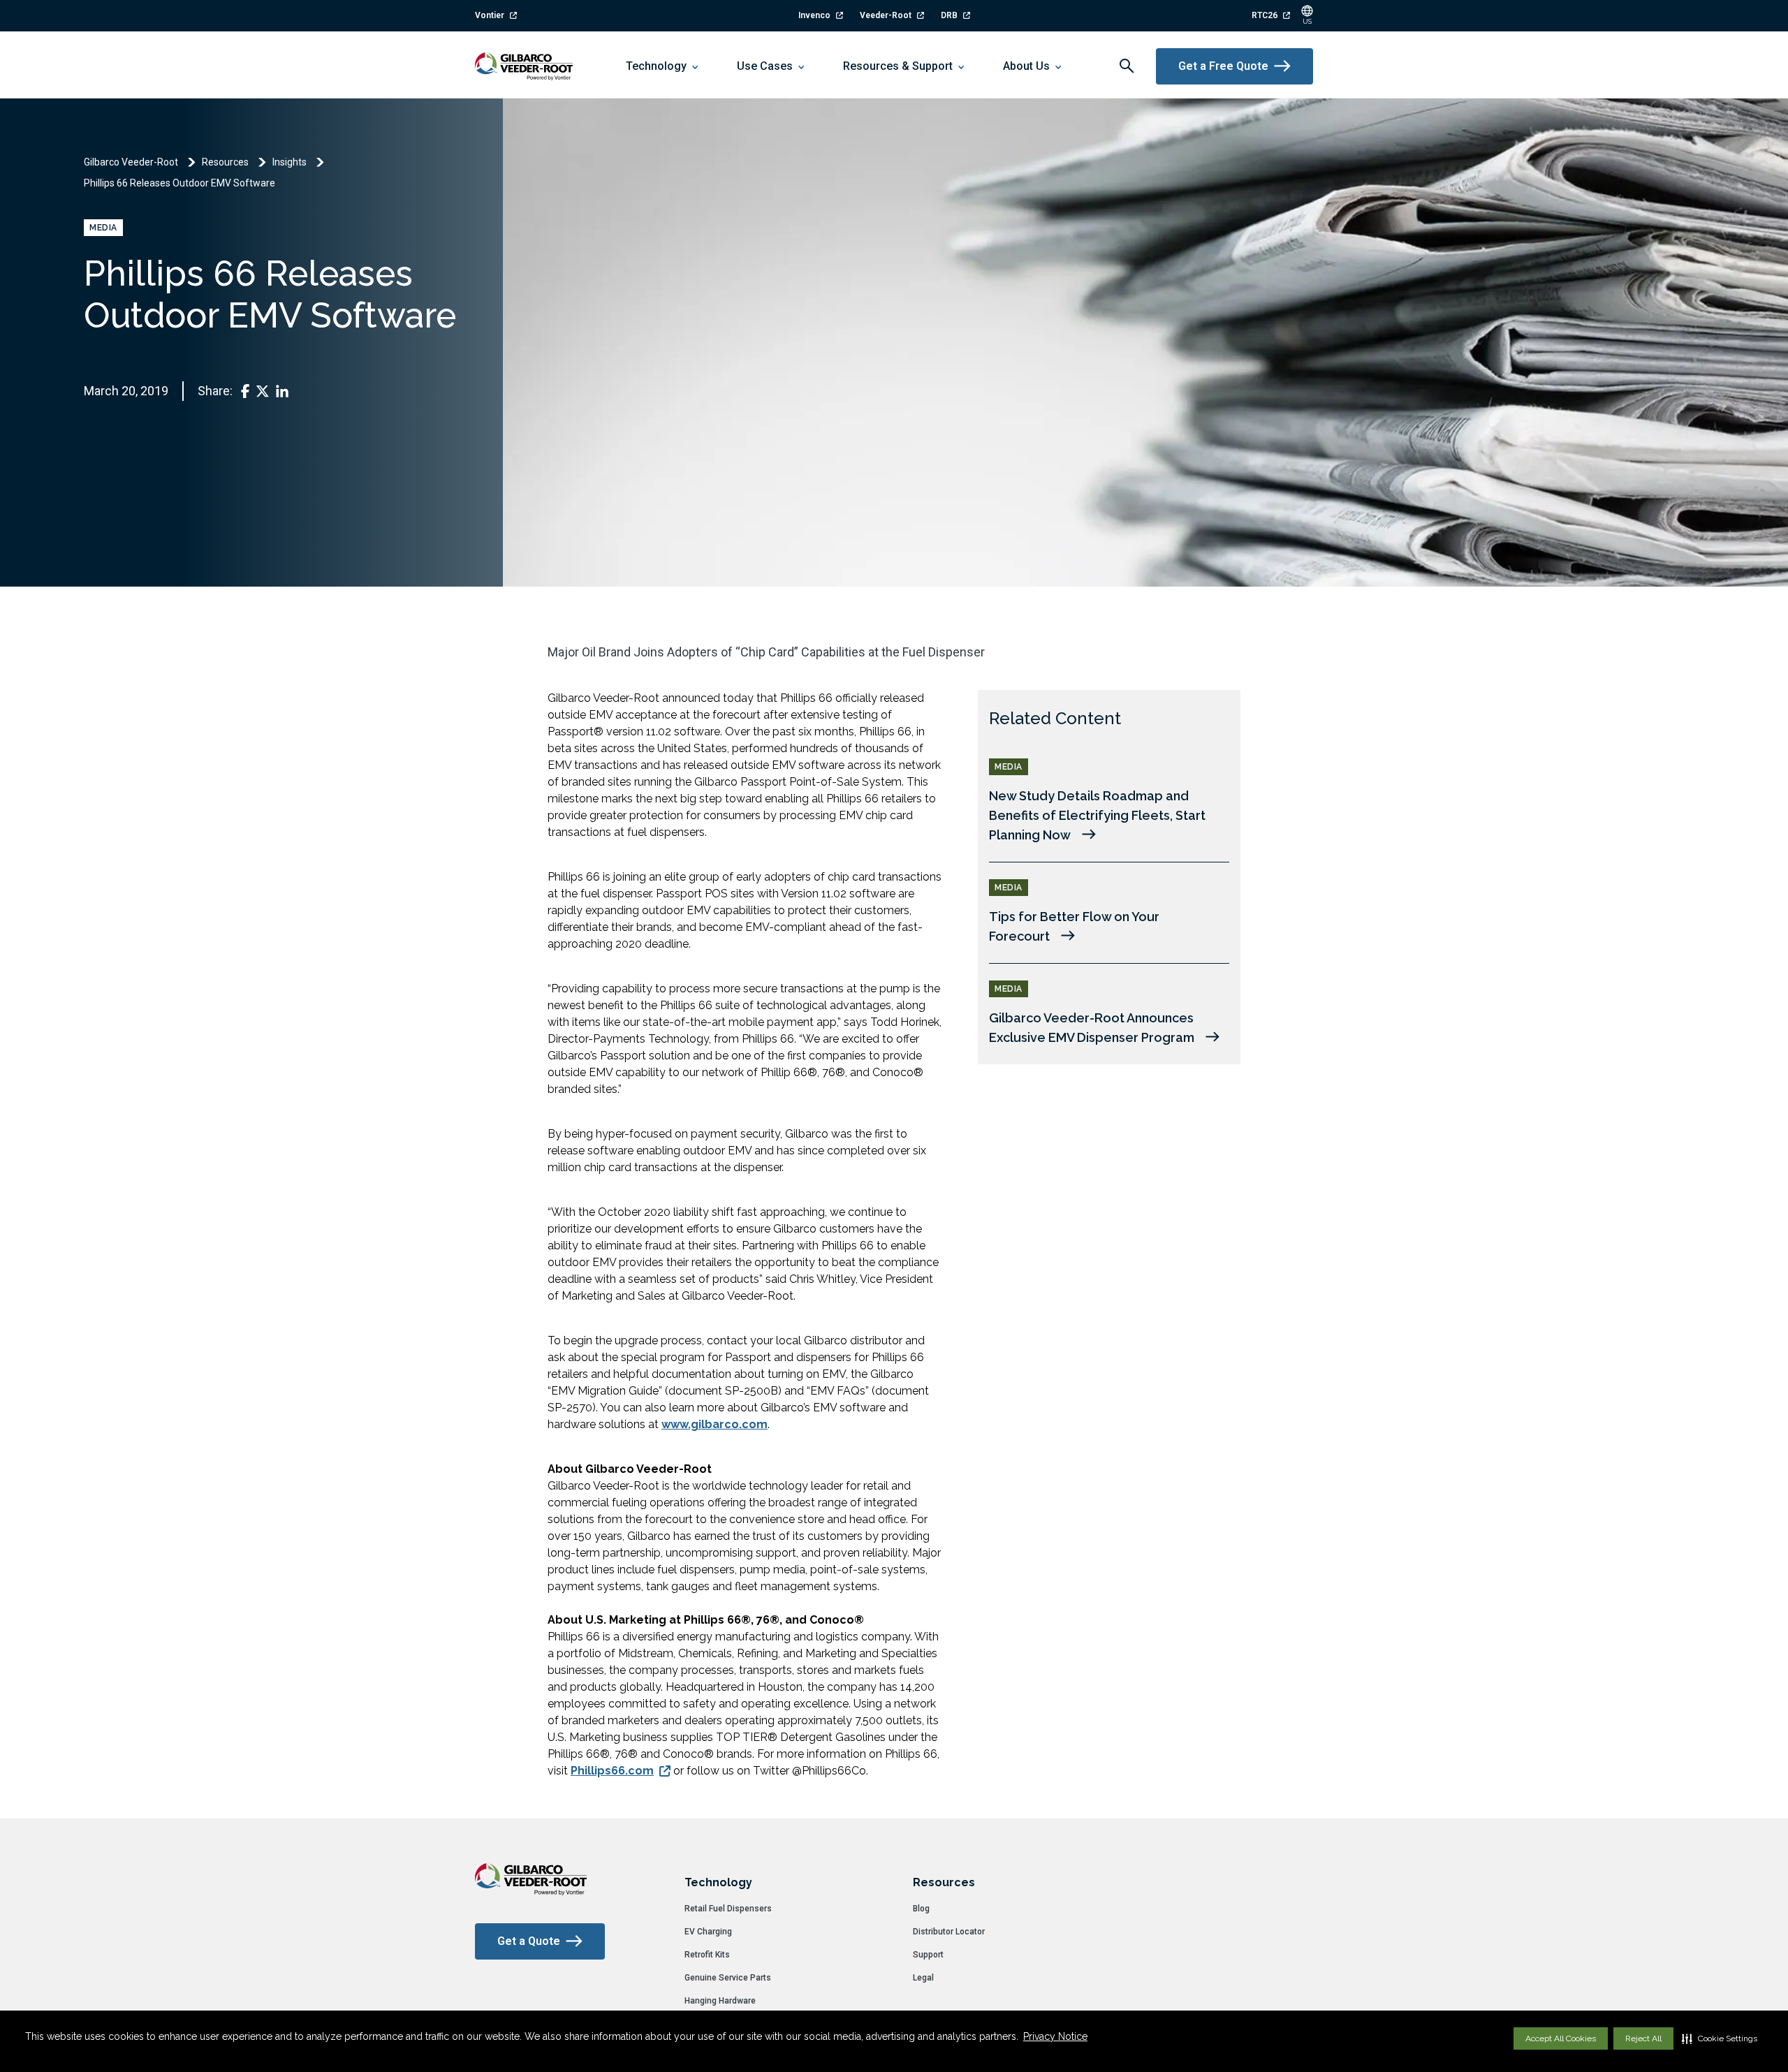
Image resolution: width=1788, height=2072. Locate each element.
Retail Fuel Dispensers (728, 1909)
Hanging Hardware (720, 2001)
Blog (921, 1909)
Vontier (490, 15)
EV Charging (708, 1932)
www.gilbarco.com (715, 1424)
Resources (225, 162)
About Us (1026, 66)
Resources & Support (898, 66)
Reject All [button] (1643, 2038)
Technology (656, 66)
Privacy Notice (1055, 2036)
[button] (1720, 2038)
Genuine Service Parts (728, 1978)
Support (928, 1955)
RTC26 (1265, 15)
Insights (290, 162)
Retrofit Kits (707, 1955)
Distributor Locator (949, 1932)
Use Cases (765, 66)
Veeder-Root (886, 15)
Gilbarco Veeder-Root (131, 162)
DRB (949, 15)
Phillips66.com (612, 1771)
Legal (923, 1978)
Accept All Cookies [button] (1561, 2038)
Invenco (814, 15)
